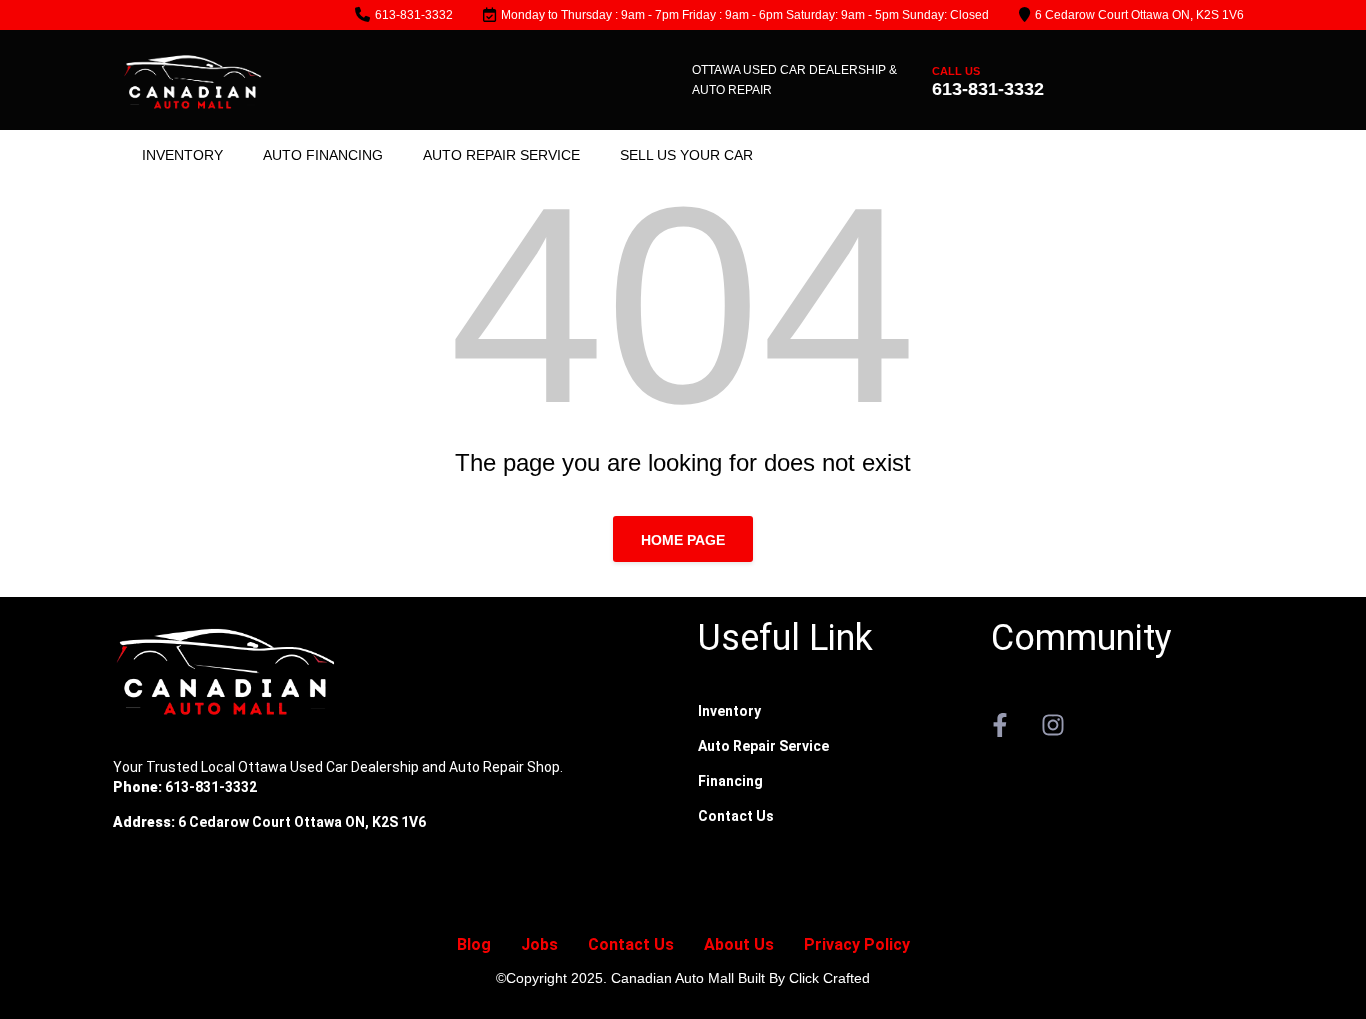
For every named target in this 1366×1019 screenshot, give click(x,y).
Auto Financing (323, 155)
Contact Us (631, 944)
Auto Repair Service (501, 155)
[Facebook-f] (1000, 725)
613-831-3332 (414, 15)
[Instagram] (1053, 725)
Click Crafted (829, 978)
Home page (683, 540)
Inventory (182, 155)
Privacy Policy (857, 944)
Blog (474, 944)
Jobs (539, 944)
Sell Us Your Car (686, 155)
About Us (739, 944)
